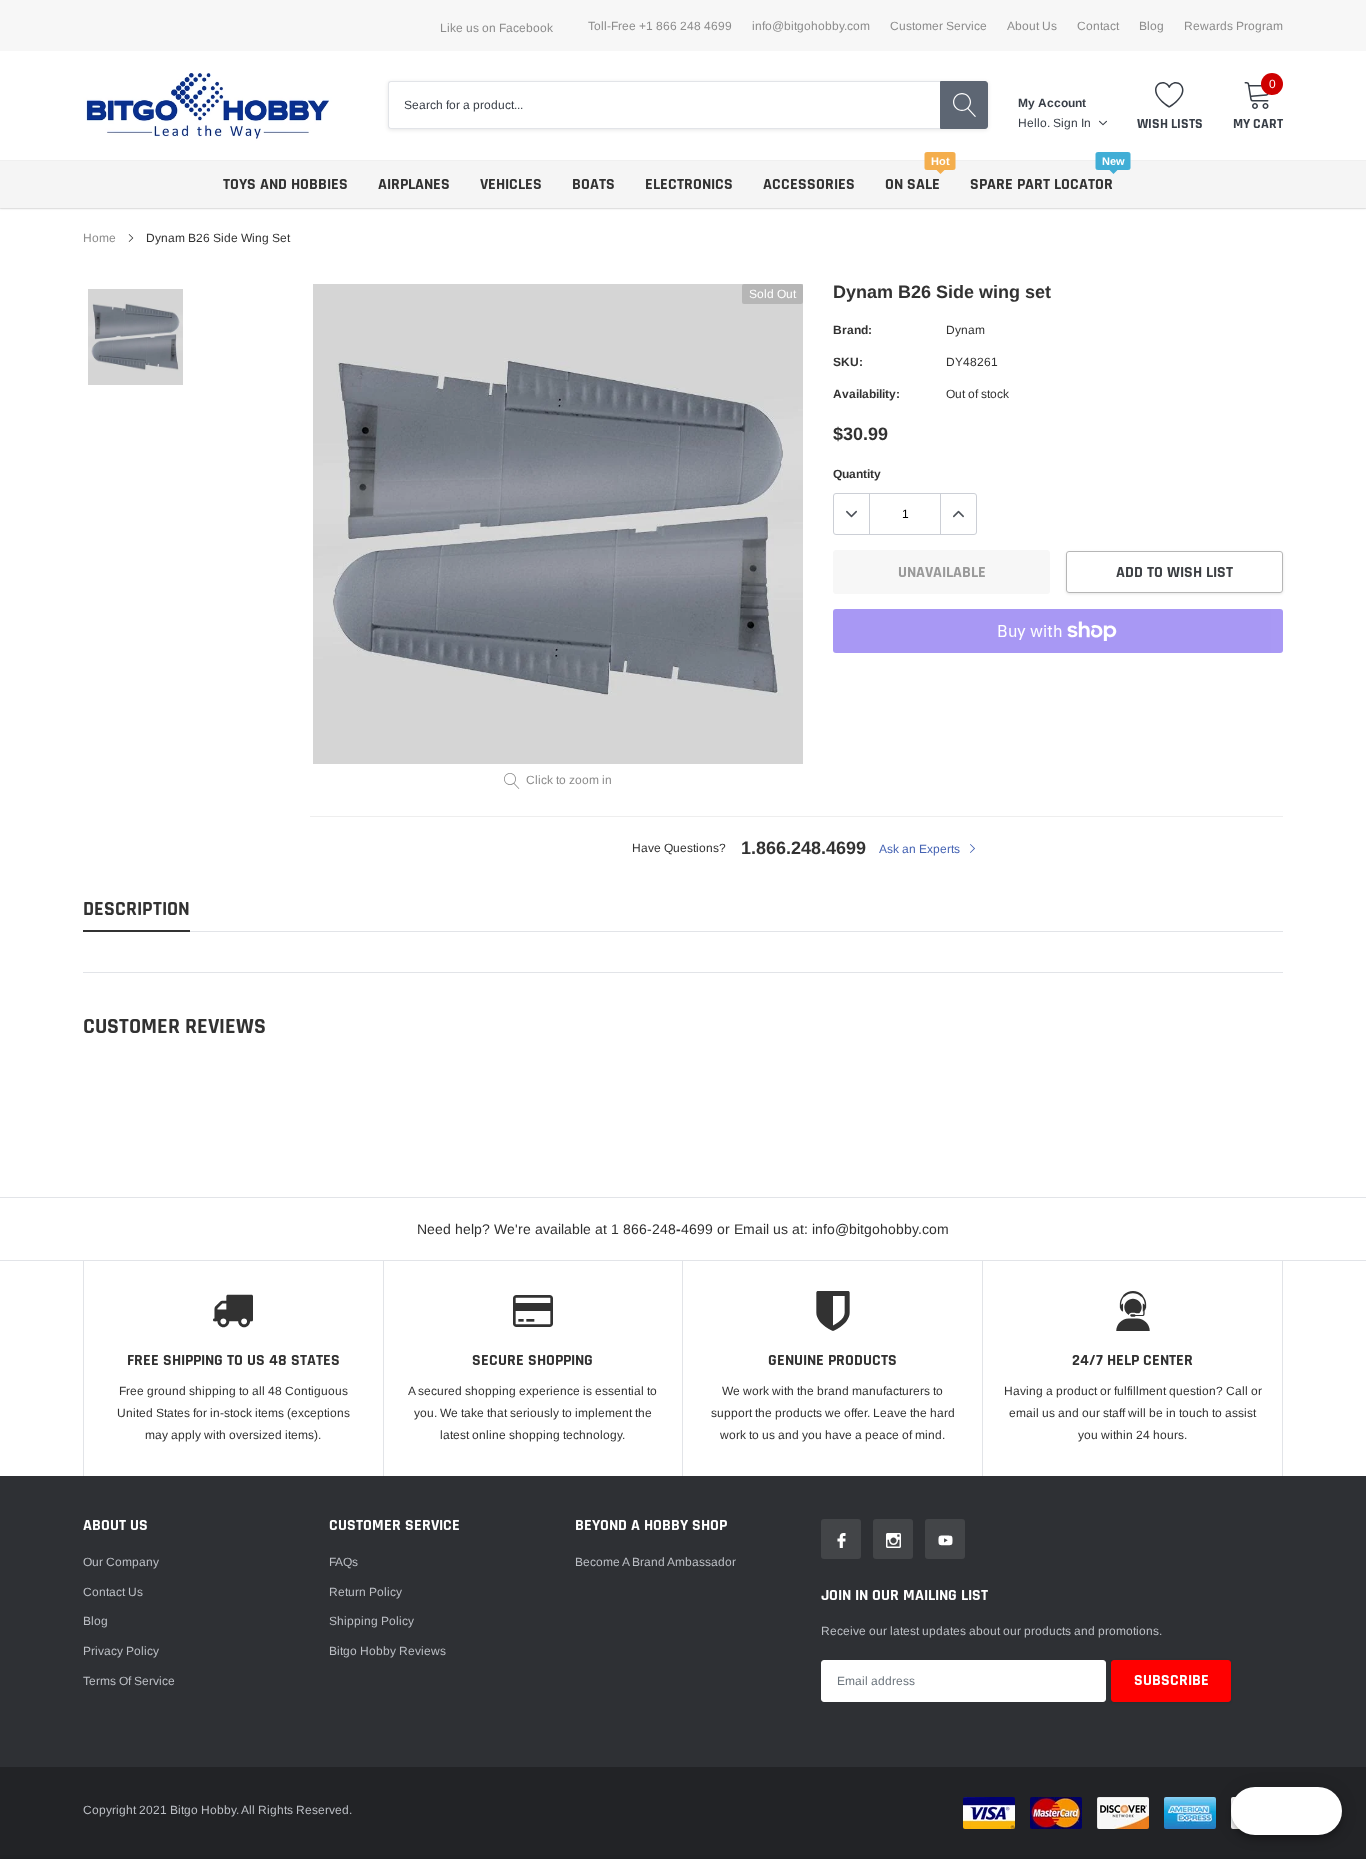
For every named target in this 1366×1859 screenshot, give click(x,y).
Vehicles (511, 184)
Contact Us (113, 1592)
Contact (1098, 26)
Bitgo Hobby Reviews (387, 1651)
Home (99, 238)
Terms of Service (129, 1681)
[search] (964, 105)
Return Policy (365, 1592)
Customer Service (938, 26)
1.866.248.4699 (803, 848)
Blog (1151, 26)
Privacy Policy (121, 1651)
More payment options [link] (1058, 680)
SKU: (848, 362)
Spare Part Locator (1041, 184)
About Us (1032, 26)
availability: (866, 394)
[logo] (208, 105)
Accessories (809, 184)
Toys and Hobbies (285, 184)
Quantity (857, 474)
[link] (135, 336)
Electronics (689, 184)
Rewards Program (1233, 26)
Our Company (121, 1562)
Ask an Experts (921, 849)
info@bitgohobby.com (811, 26)
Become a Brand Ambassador (655, 1562)
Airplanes (414, 184)
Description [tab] (136, 909)
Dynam (965, 330)
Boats (593, 184)
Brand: (852, 330)
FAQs (343, 1562)
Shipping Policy (371, 1621)
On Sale (912, 184)
